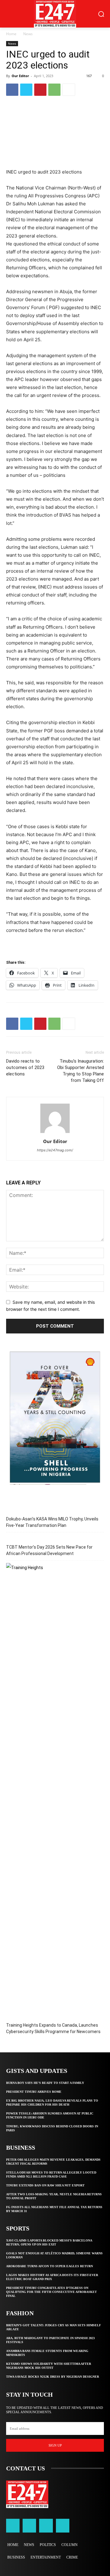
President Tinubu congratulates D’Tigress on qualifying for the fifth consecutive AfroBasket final (51, 2292)
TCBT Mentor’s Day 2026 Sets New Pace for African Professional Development (49, 1550)
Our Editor (20, 76)
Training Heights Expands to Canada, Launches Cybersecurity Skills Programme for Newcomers (53, 2028)
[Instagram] (29, 2526)
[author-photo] (55, 1133)
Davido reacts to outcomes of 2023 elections (25, 1067)
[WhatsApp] (54, 90)
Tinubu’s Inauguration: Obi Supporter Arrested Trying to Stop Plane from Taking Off (81, 1071)
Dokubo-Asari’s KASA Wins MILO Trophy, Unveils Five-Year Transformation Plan (52, 1522)
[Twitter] (26, 90)
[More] (69, 90)
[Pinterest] (40, 90)
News (28, 34)
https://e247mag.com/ (55, 1150)
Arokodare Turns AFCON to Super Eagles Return (50, 2266)
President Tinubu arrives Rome (34, 2092)
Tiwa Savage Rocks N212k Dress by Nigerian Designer (53, 2377)
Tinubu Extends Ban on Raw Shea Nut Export (45, 2185)
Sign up (55, 2445)
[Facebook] (12, 90)
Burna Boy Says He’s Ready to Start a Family (45, 2083)
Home (11, 34)
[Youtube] (63, 2526)
